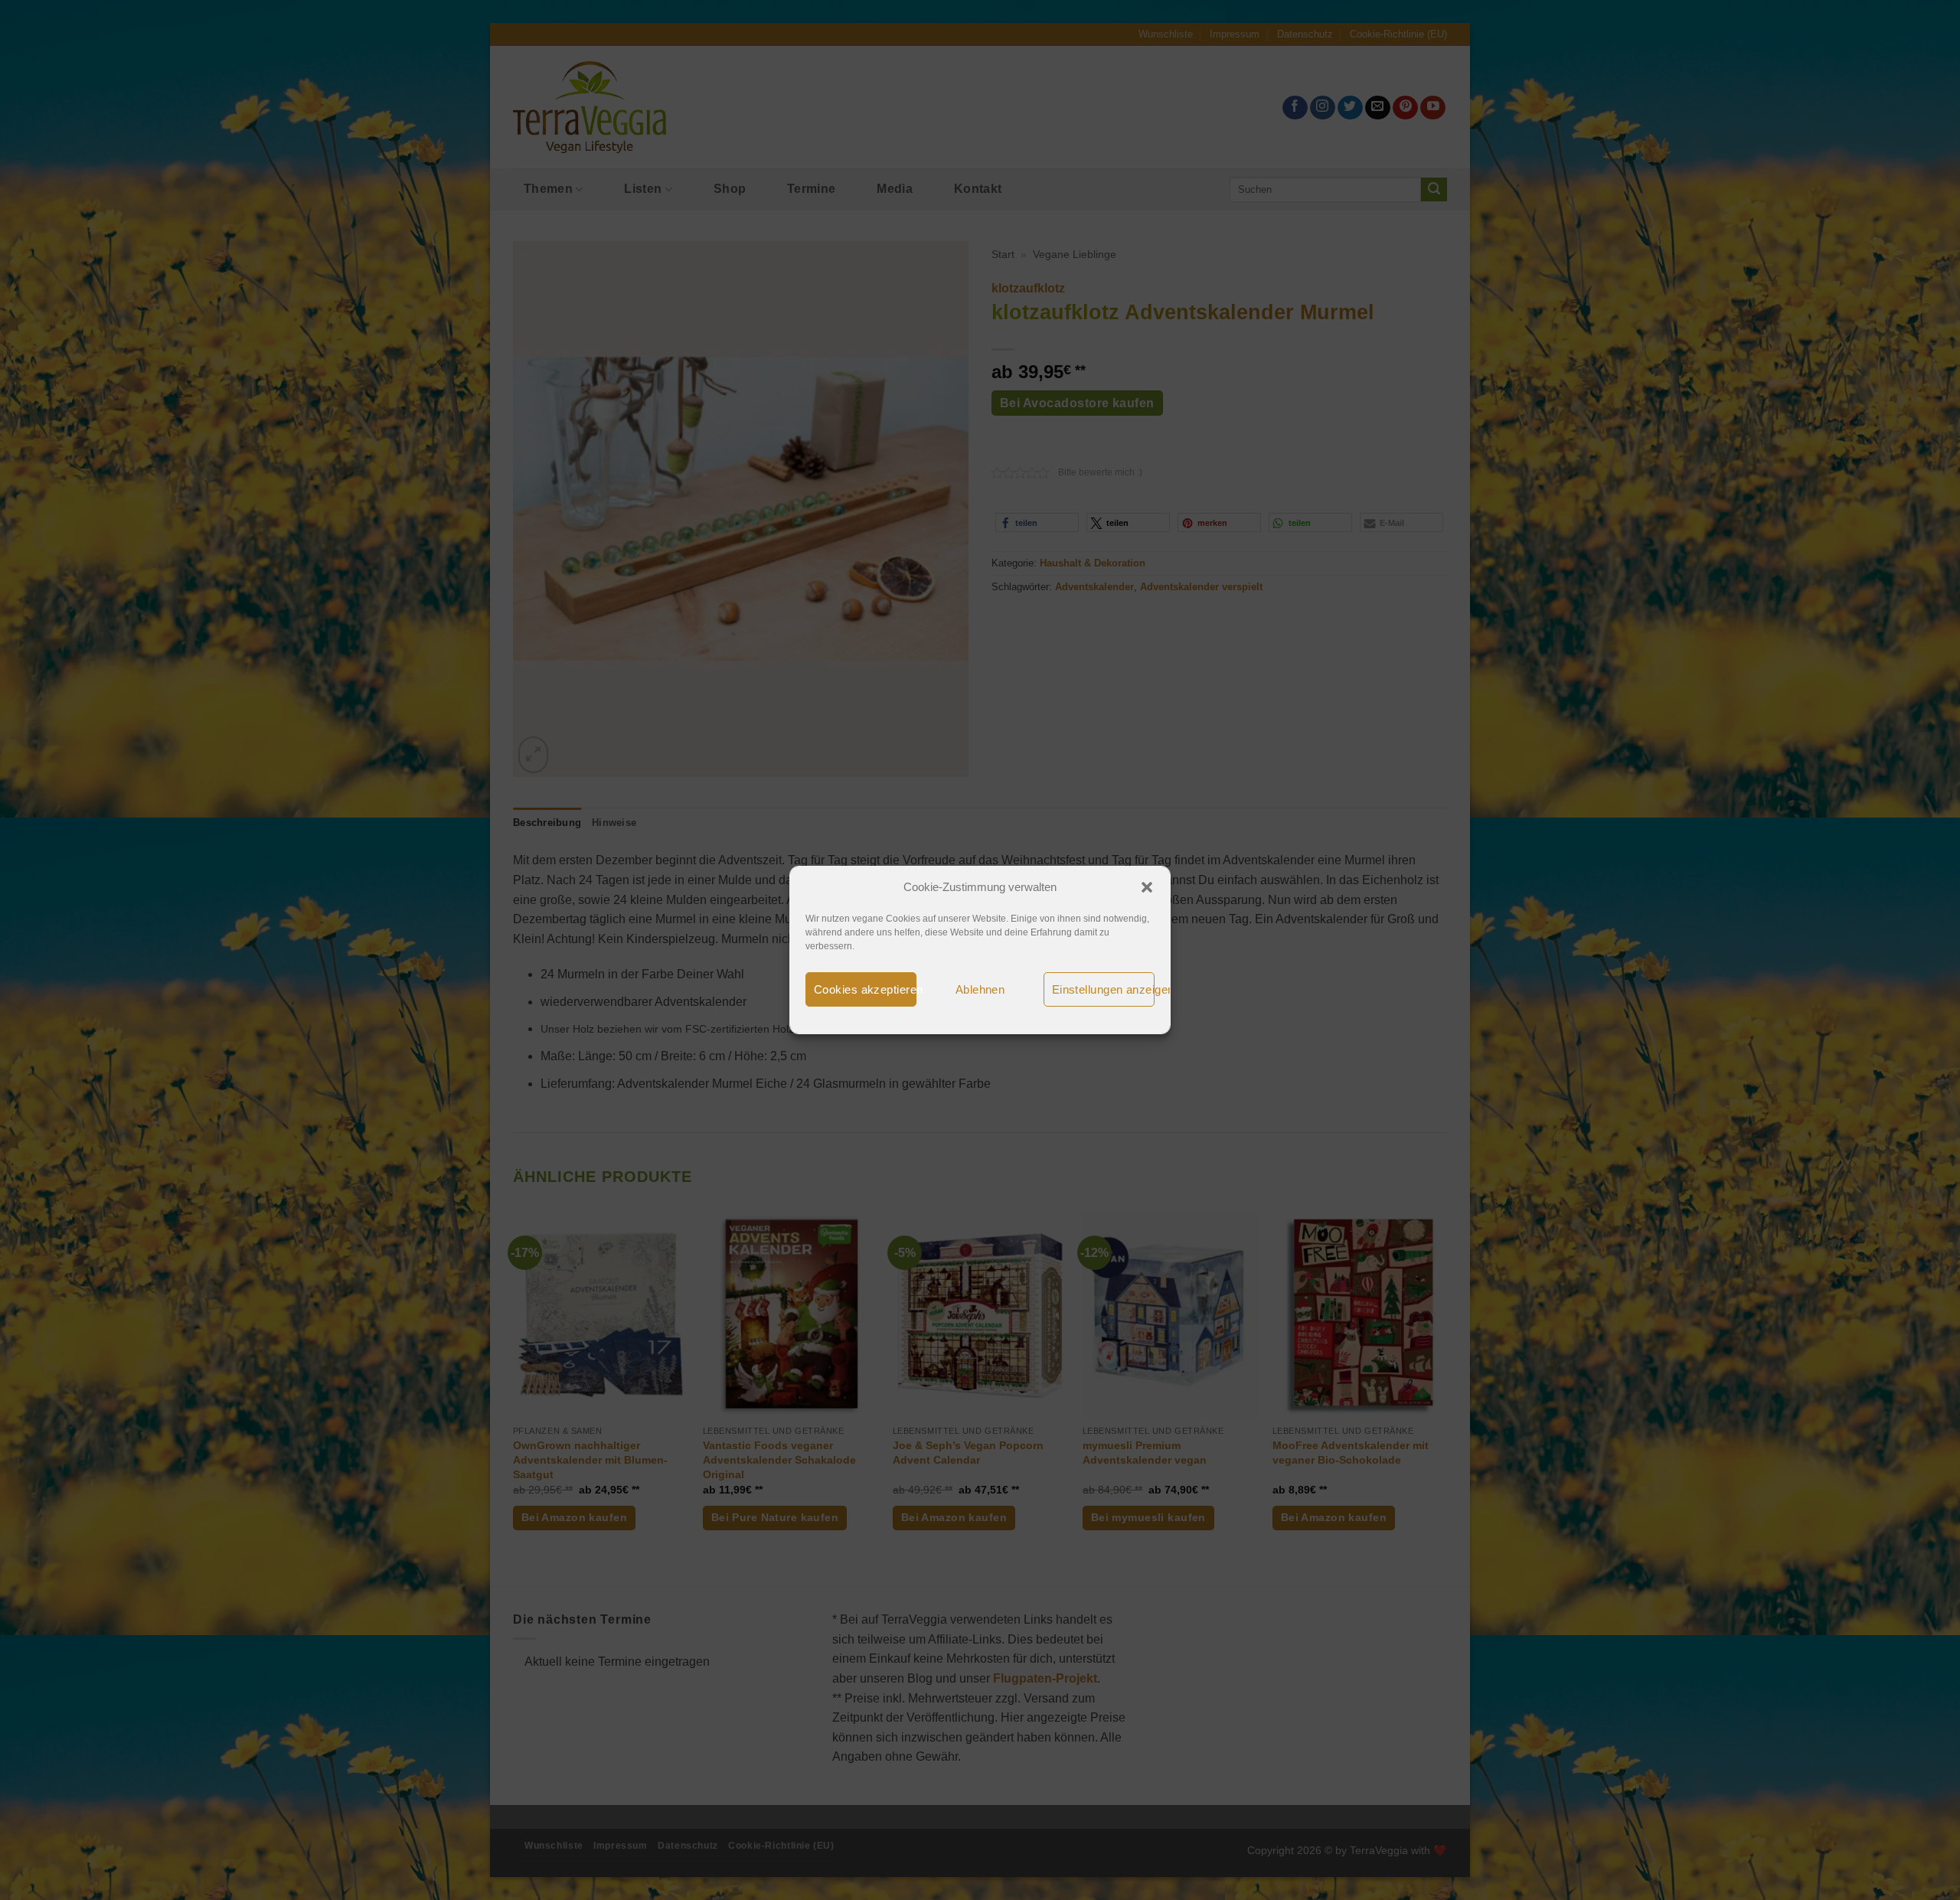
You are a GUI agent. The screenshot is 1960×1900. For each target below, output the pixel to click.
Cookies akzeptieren (865, 989)
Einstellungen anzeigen (1103, 989)
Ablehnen (980, 989)
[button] (1147, 887)
